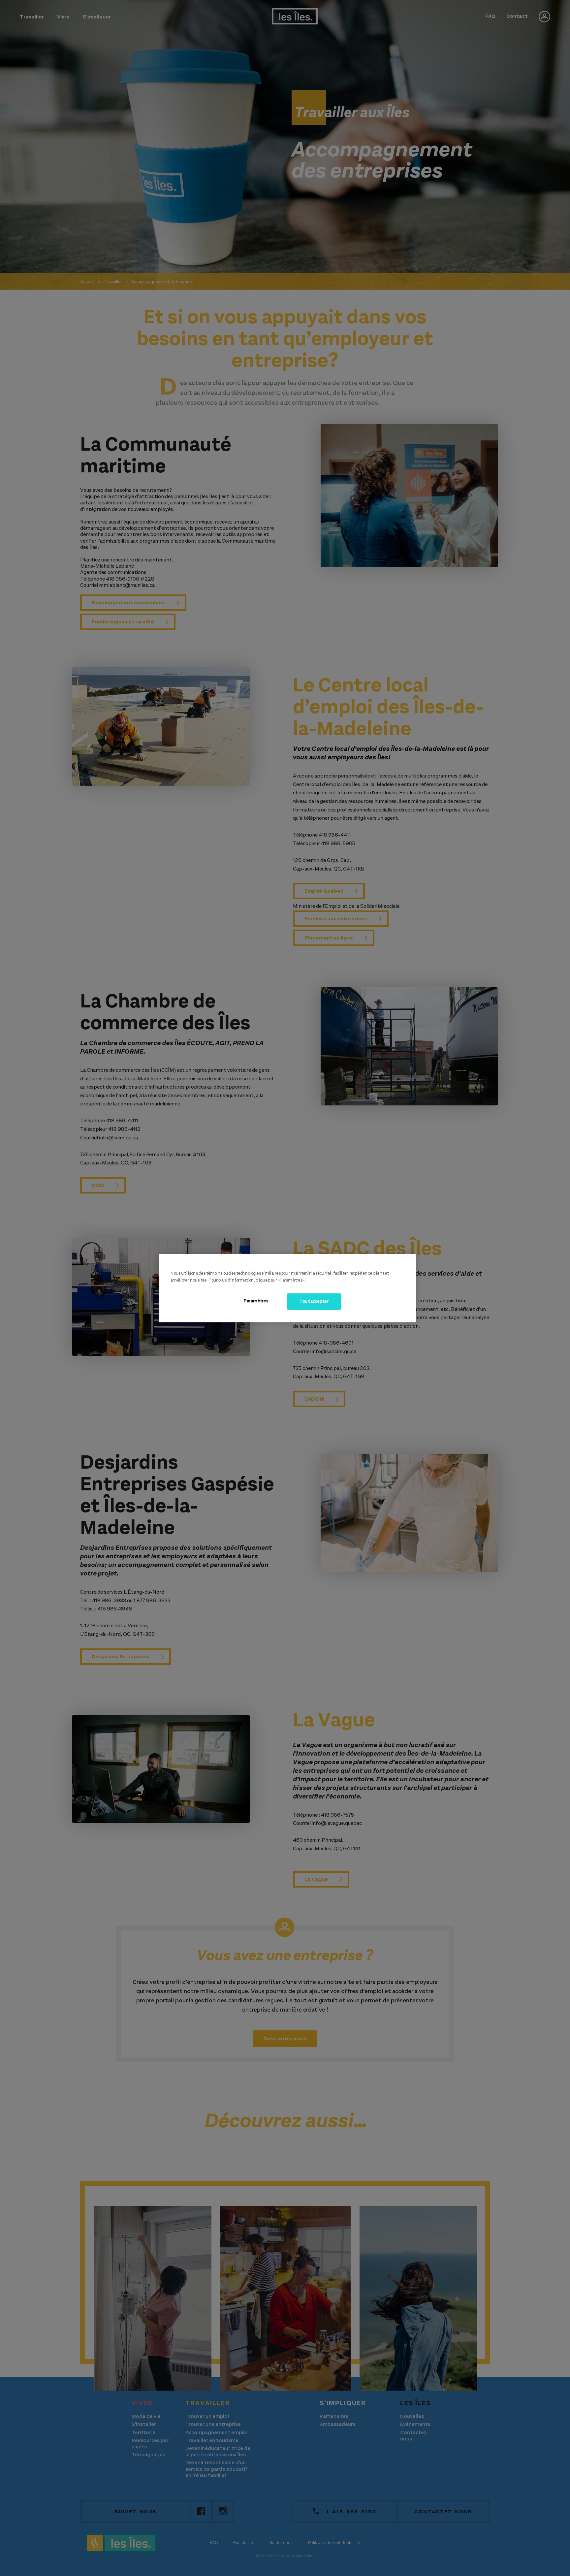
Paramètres (256, 1301)
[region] (287, 1288)
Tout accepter (314, 1301)
